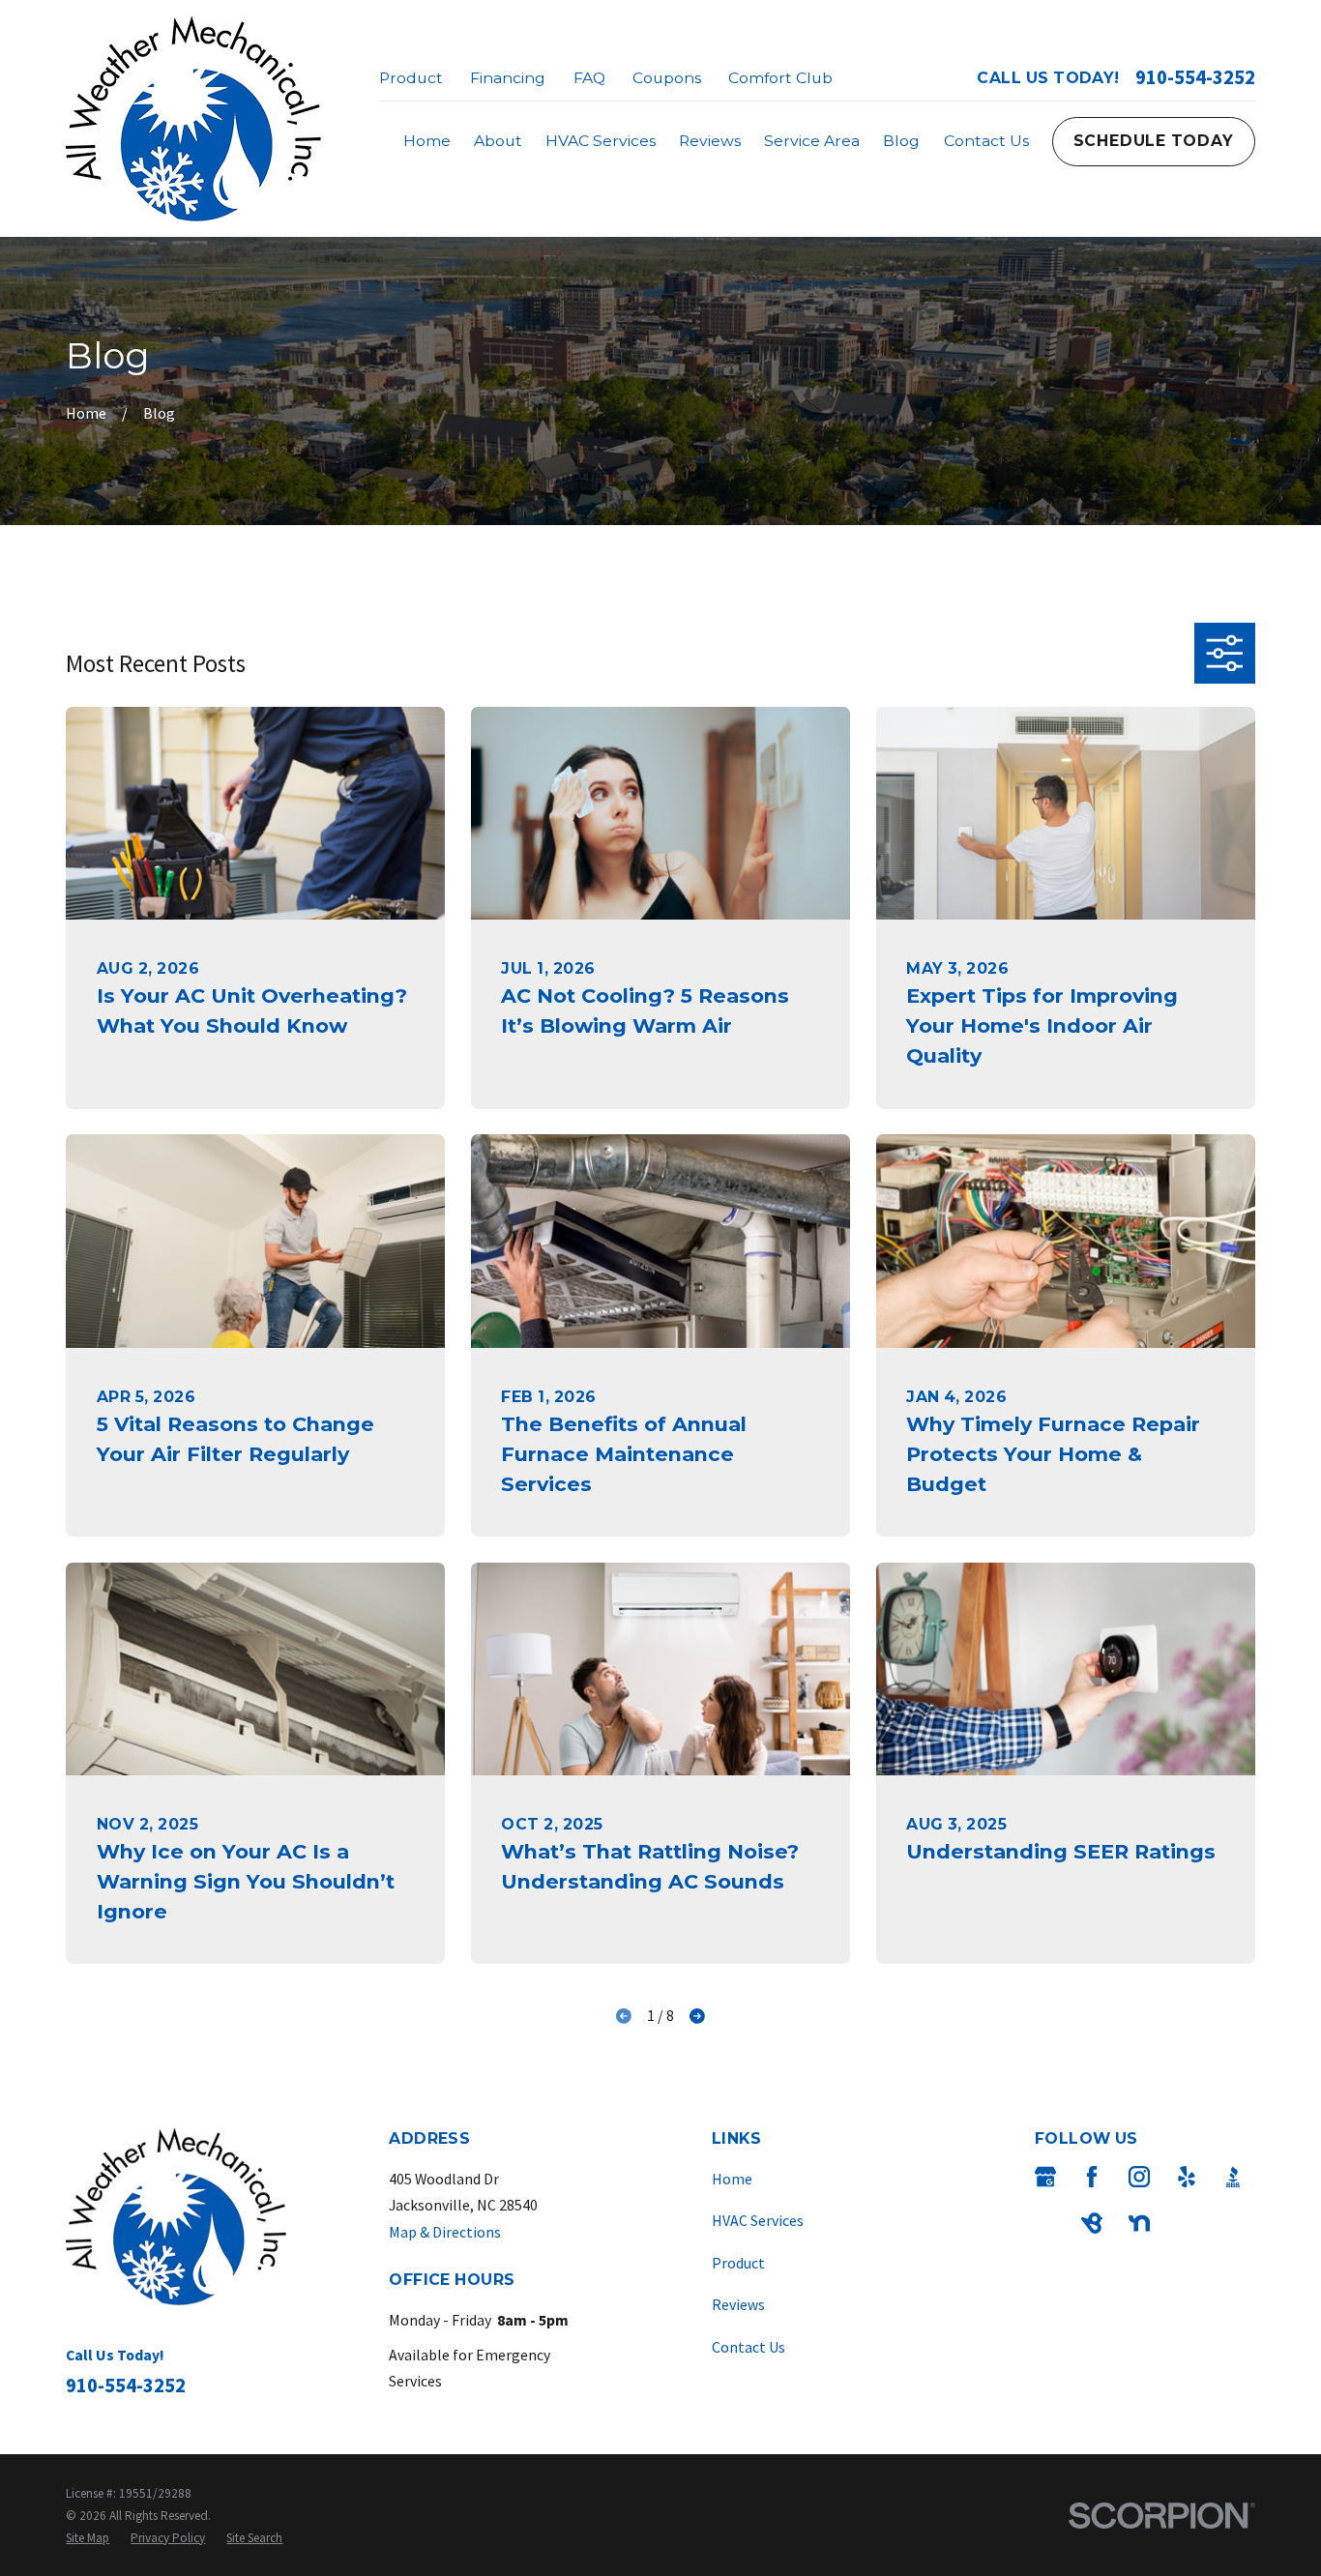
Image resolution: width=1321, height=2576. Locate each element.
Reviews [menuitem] (710, 141)
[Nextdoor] (1139, 2223)
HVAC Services (758, 2220)
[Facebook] (1092, 2177)
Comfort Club (780, 78)
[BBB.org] (1233, 2177)
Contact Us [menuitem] (986, 141)
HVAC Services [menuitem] (601, 141)
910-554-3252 (1195, 78)
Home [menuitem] (427, 141)
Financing (508, 78)
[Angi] (1045, 2223)
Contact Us (749, 2347)
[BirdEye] (1092, 2223)
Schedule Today (1154, 141)
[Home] (193, 118)
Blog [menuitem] (901, 141)
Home (732, 2179)
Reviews (738, 2304)
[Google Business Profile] (1045, 2177)
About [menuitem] (498, 141)
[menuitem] (88, 2538)
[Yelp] (1187, 2177)
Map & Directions (445, 2232)
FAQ (589, 78)
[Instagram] (1139, 2177)
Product (411, 78)
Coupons (667, 78)
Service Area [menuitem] (812, 141)
